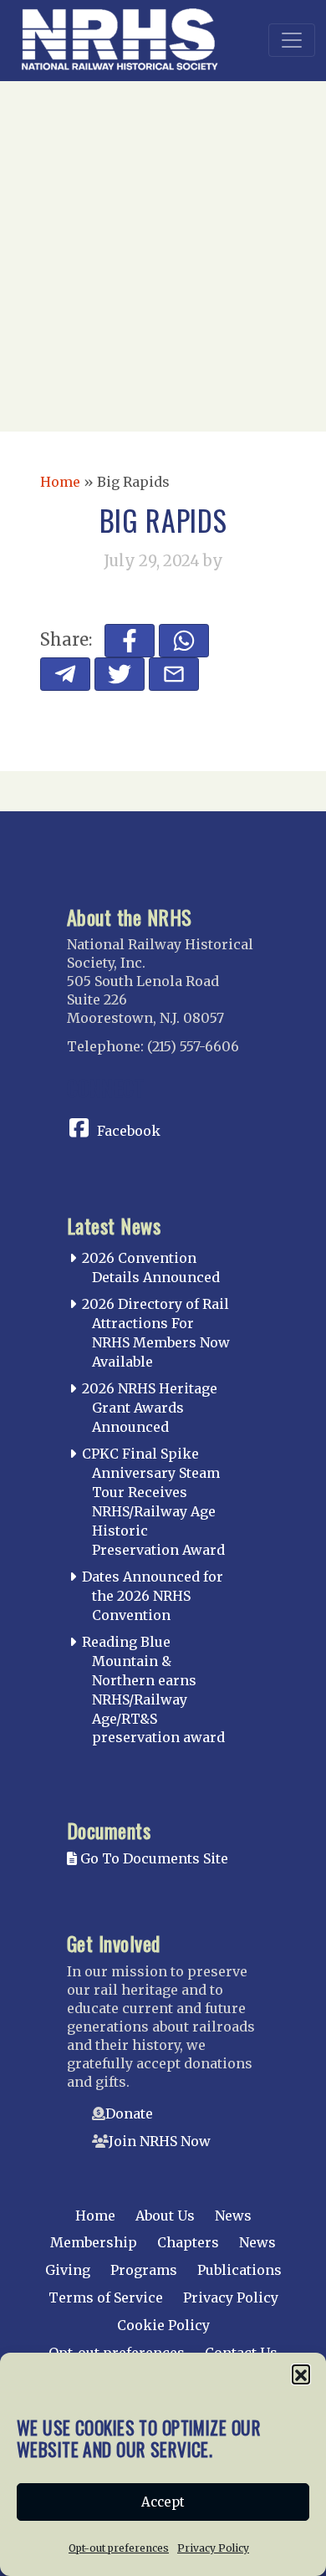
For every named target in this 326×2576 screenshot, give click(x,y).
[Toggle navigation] (292, 40)
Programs (144, 2270)
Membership (94, 2242)
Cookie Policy (163, 2325)
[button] (301, 2374)
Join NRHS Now (160, 2141)
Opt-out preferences (119, 2548)
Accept (163, 2502)
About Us (165, 2216)
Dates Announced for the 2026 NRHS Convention (153, 1596)
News (233, 2216)
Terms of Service (106, 2297)
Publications (239, 2270)
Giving (68, 2270)
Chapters (188, 2242)
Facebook (129, 1131)
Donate (129, 2113)
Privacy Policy (213, 2548)
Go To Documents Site (153, 1858)
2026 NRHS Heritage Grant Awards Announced (150, 1408)
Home (60, 482)
